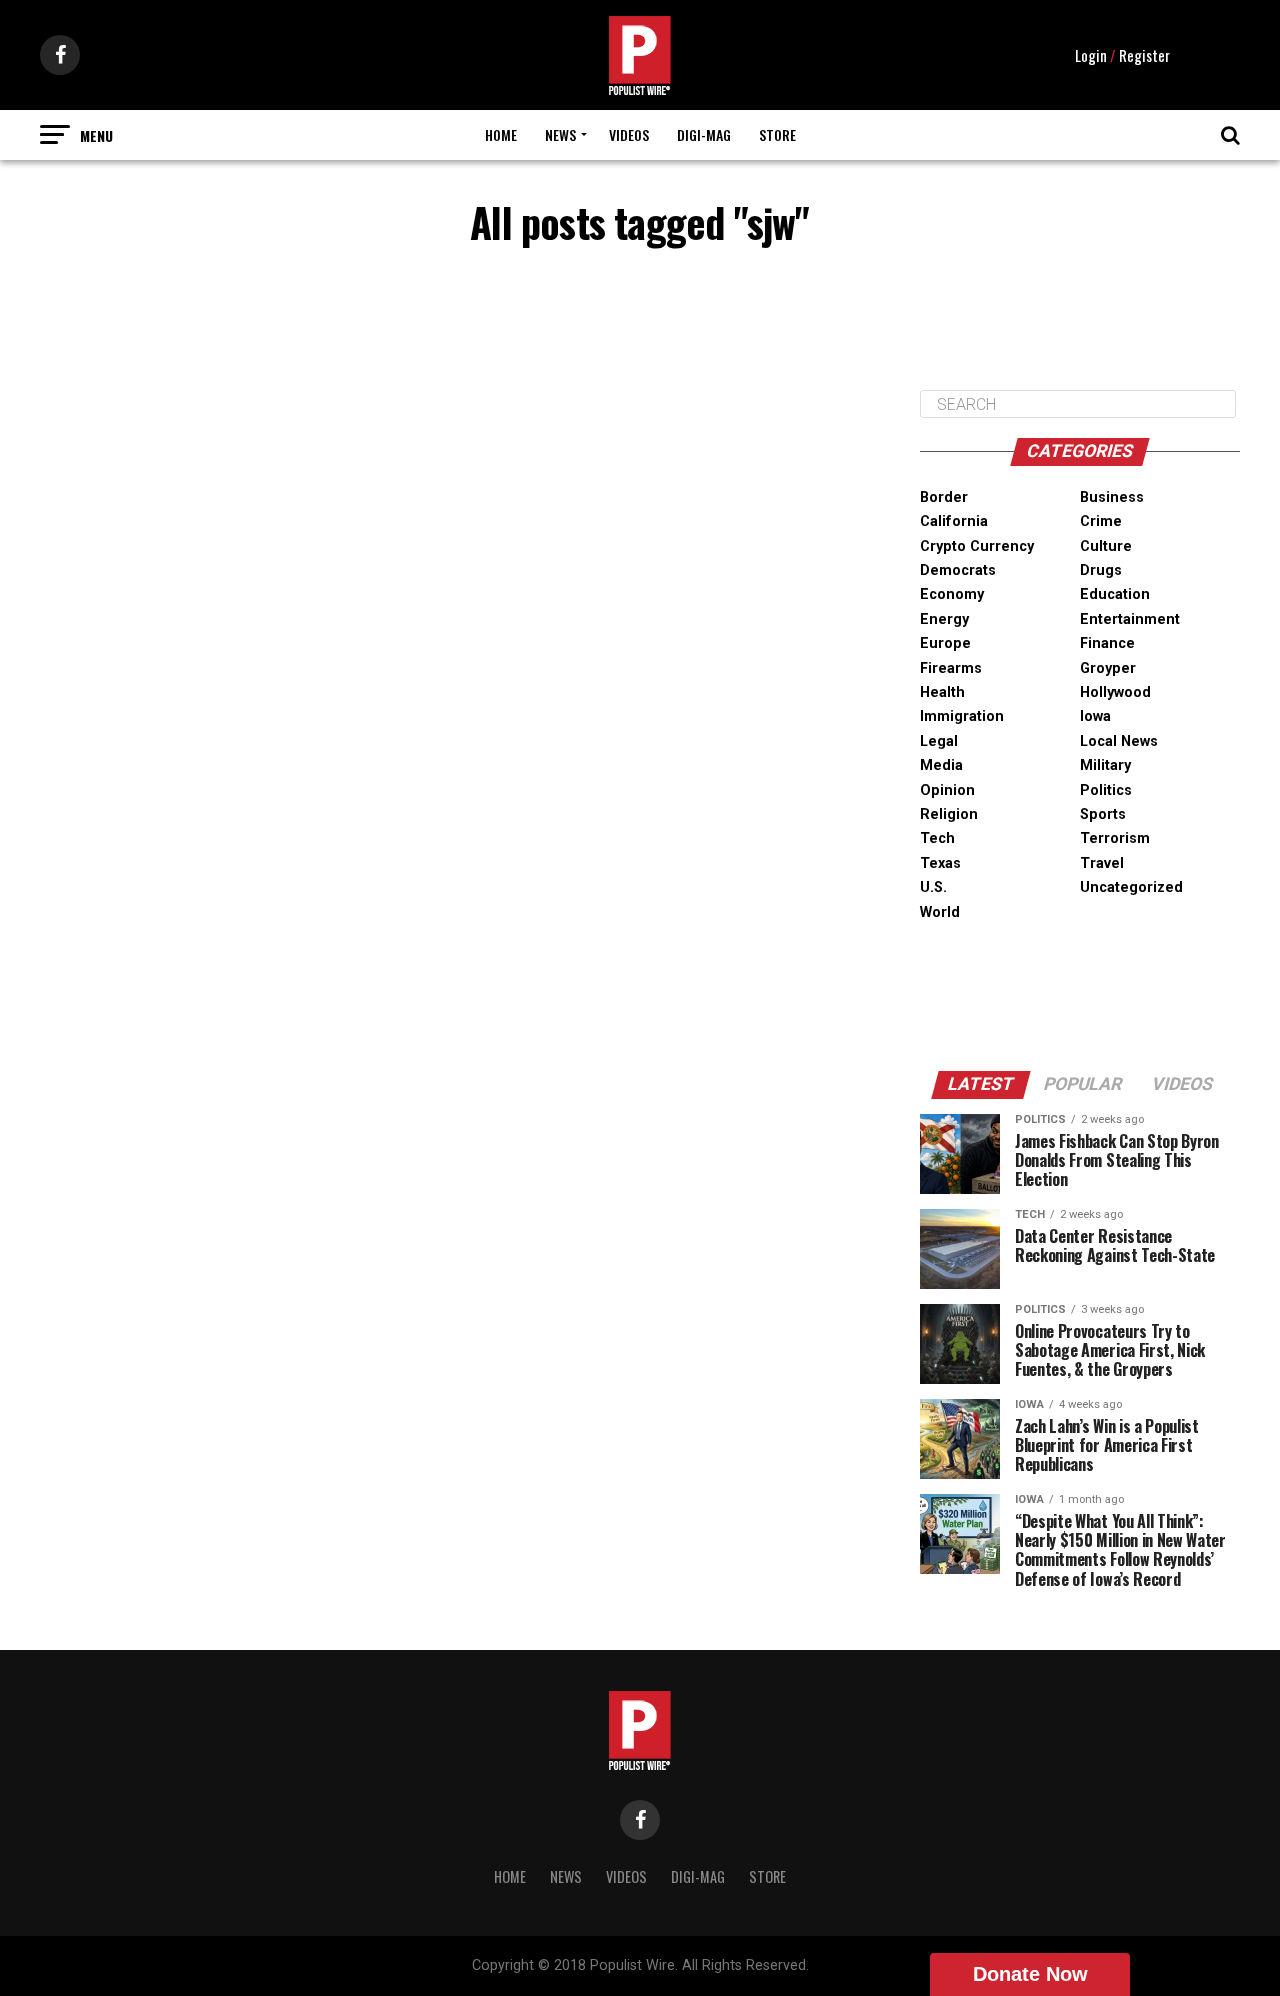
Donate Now (1030, 1974)
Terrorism (1115, 838)
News (560, 134)
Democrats (958, 570)
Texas (940, 863)
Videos (629, 134)
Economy (952, 594)
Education (1115, 594)
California (954, 521)
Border (944, 497)
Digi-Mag (704, 134)
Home (501, 134)
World (940, 912)
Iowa (1095, 716)
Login (1091, 55)
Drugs (1101, 570)
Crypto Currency (977, 546)
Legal (939, 741)
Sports (1103, 814)
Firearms (951, 668)
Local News (1119, 741)
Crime (1101, 521)
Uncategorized (1131, 887)
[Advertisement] (1080, 324)
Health (942, 692)
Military (1105, 765)
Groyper (1108, 668)
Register (1144, 55)
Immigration (962, 716)
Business (1112, 497)
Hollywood (1115, 692)
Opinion (947, 790)
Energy (944, 619)
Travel (1102, 863)
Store (777, 134)
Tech (937, 838)
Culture (1106, 546)
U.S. (933, 887)
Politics (1106, 790)
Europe (945, 643)
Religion (949, 814)
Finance (1107, 643)
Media (941, 765)
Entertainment (1130, 619)
